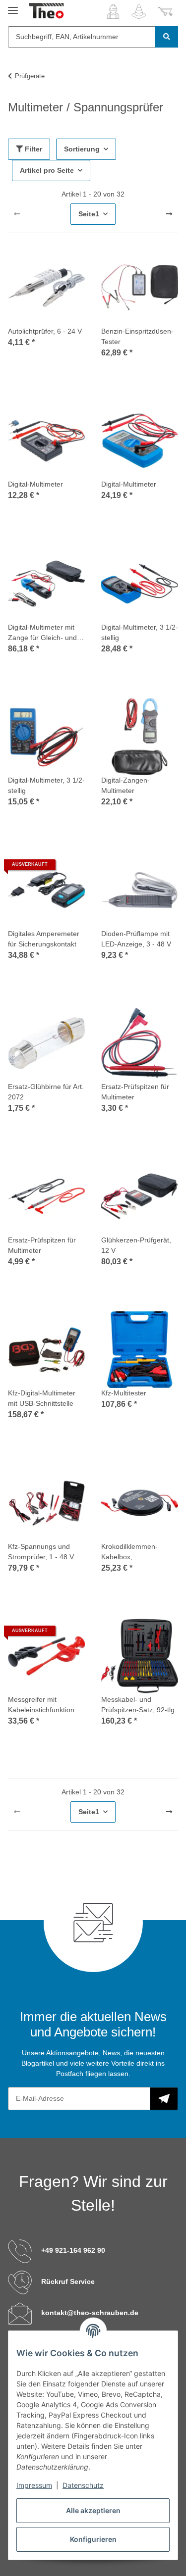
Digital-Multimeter (35, 484)
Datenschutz (83, 2485)
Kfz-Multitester (124, 1393)
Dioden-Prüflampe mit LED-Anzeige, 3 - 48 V (136, 939)
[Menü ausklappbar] (13, 6)
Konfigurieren (93, 2539)
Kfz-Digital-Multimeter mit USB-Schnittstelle (42, 1398)
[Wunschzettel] (139, 11)
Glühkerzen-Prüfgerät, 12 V (136, 1245)
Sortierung (82, 149)
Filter (32, 149)
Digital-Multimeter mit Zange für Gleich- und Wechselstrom (42, 633)
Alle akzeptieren (93, 2510)
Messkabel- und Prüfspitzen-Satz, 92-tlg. (139, 1705)
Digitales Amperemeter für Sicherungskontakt (44, 939)
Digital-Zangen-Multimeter (125, 785)
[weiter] (169, 214)
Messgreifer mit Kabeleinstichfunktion (41, 1705)
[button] (113, 11)
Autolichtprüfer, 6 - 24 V (45, 331)
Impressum (34, 2485)
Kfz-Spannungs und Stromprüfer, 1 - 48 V (41, 1552)
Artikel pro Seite (47, 170)
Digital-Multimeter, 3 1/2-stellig (140, 632)
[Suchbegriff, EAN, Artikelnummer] (167, 37)
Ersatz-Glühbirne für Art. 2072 (46, 1092)
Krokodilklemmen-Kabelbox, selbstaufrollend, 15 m (136, 1552)
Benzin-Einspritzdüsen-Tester (137, 336)
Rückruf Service (68, 2281)
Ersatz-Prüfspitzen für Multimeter (135, 1092)
